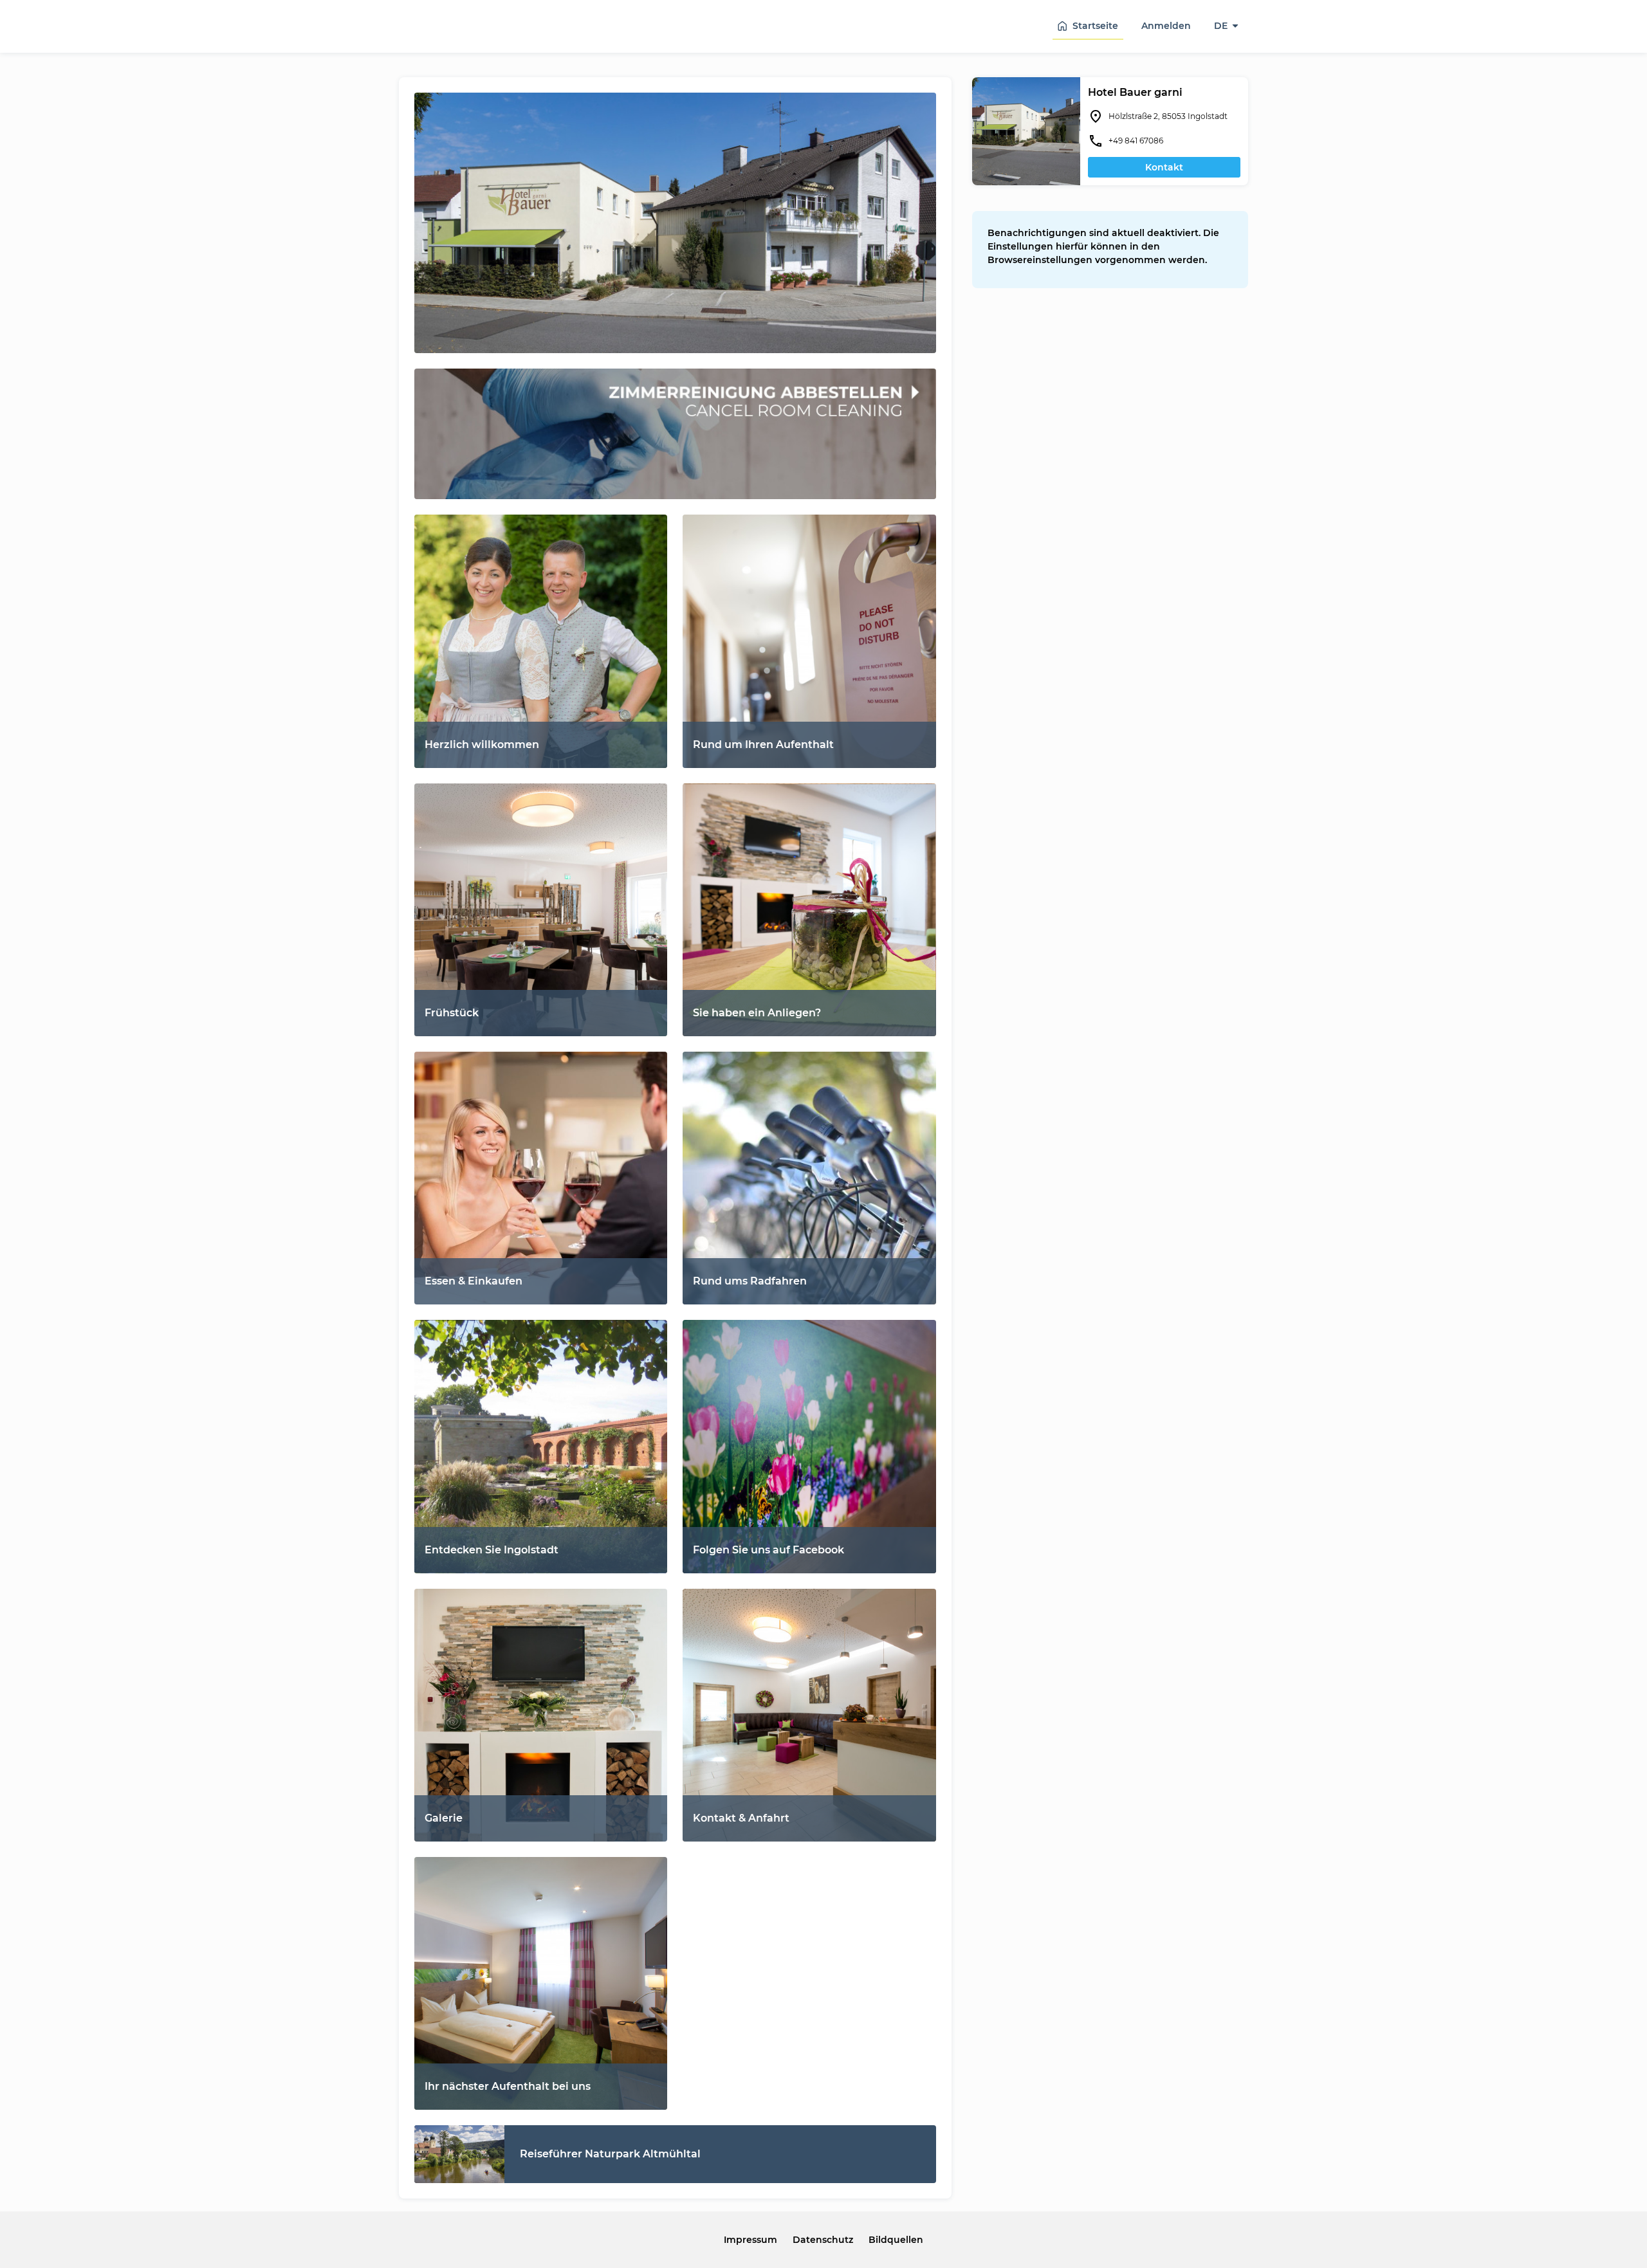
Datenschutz (823, 2240)
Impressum (750, 2240)
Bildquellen (896, 2240)
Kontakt (1164, 167)
